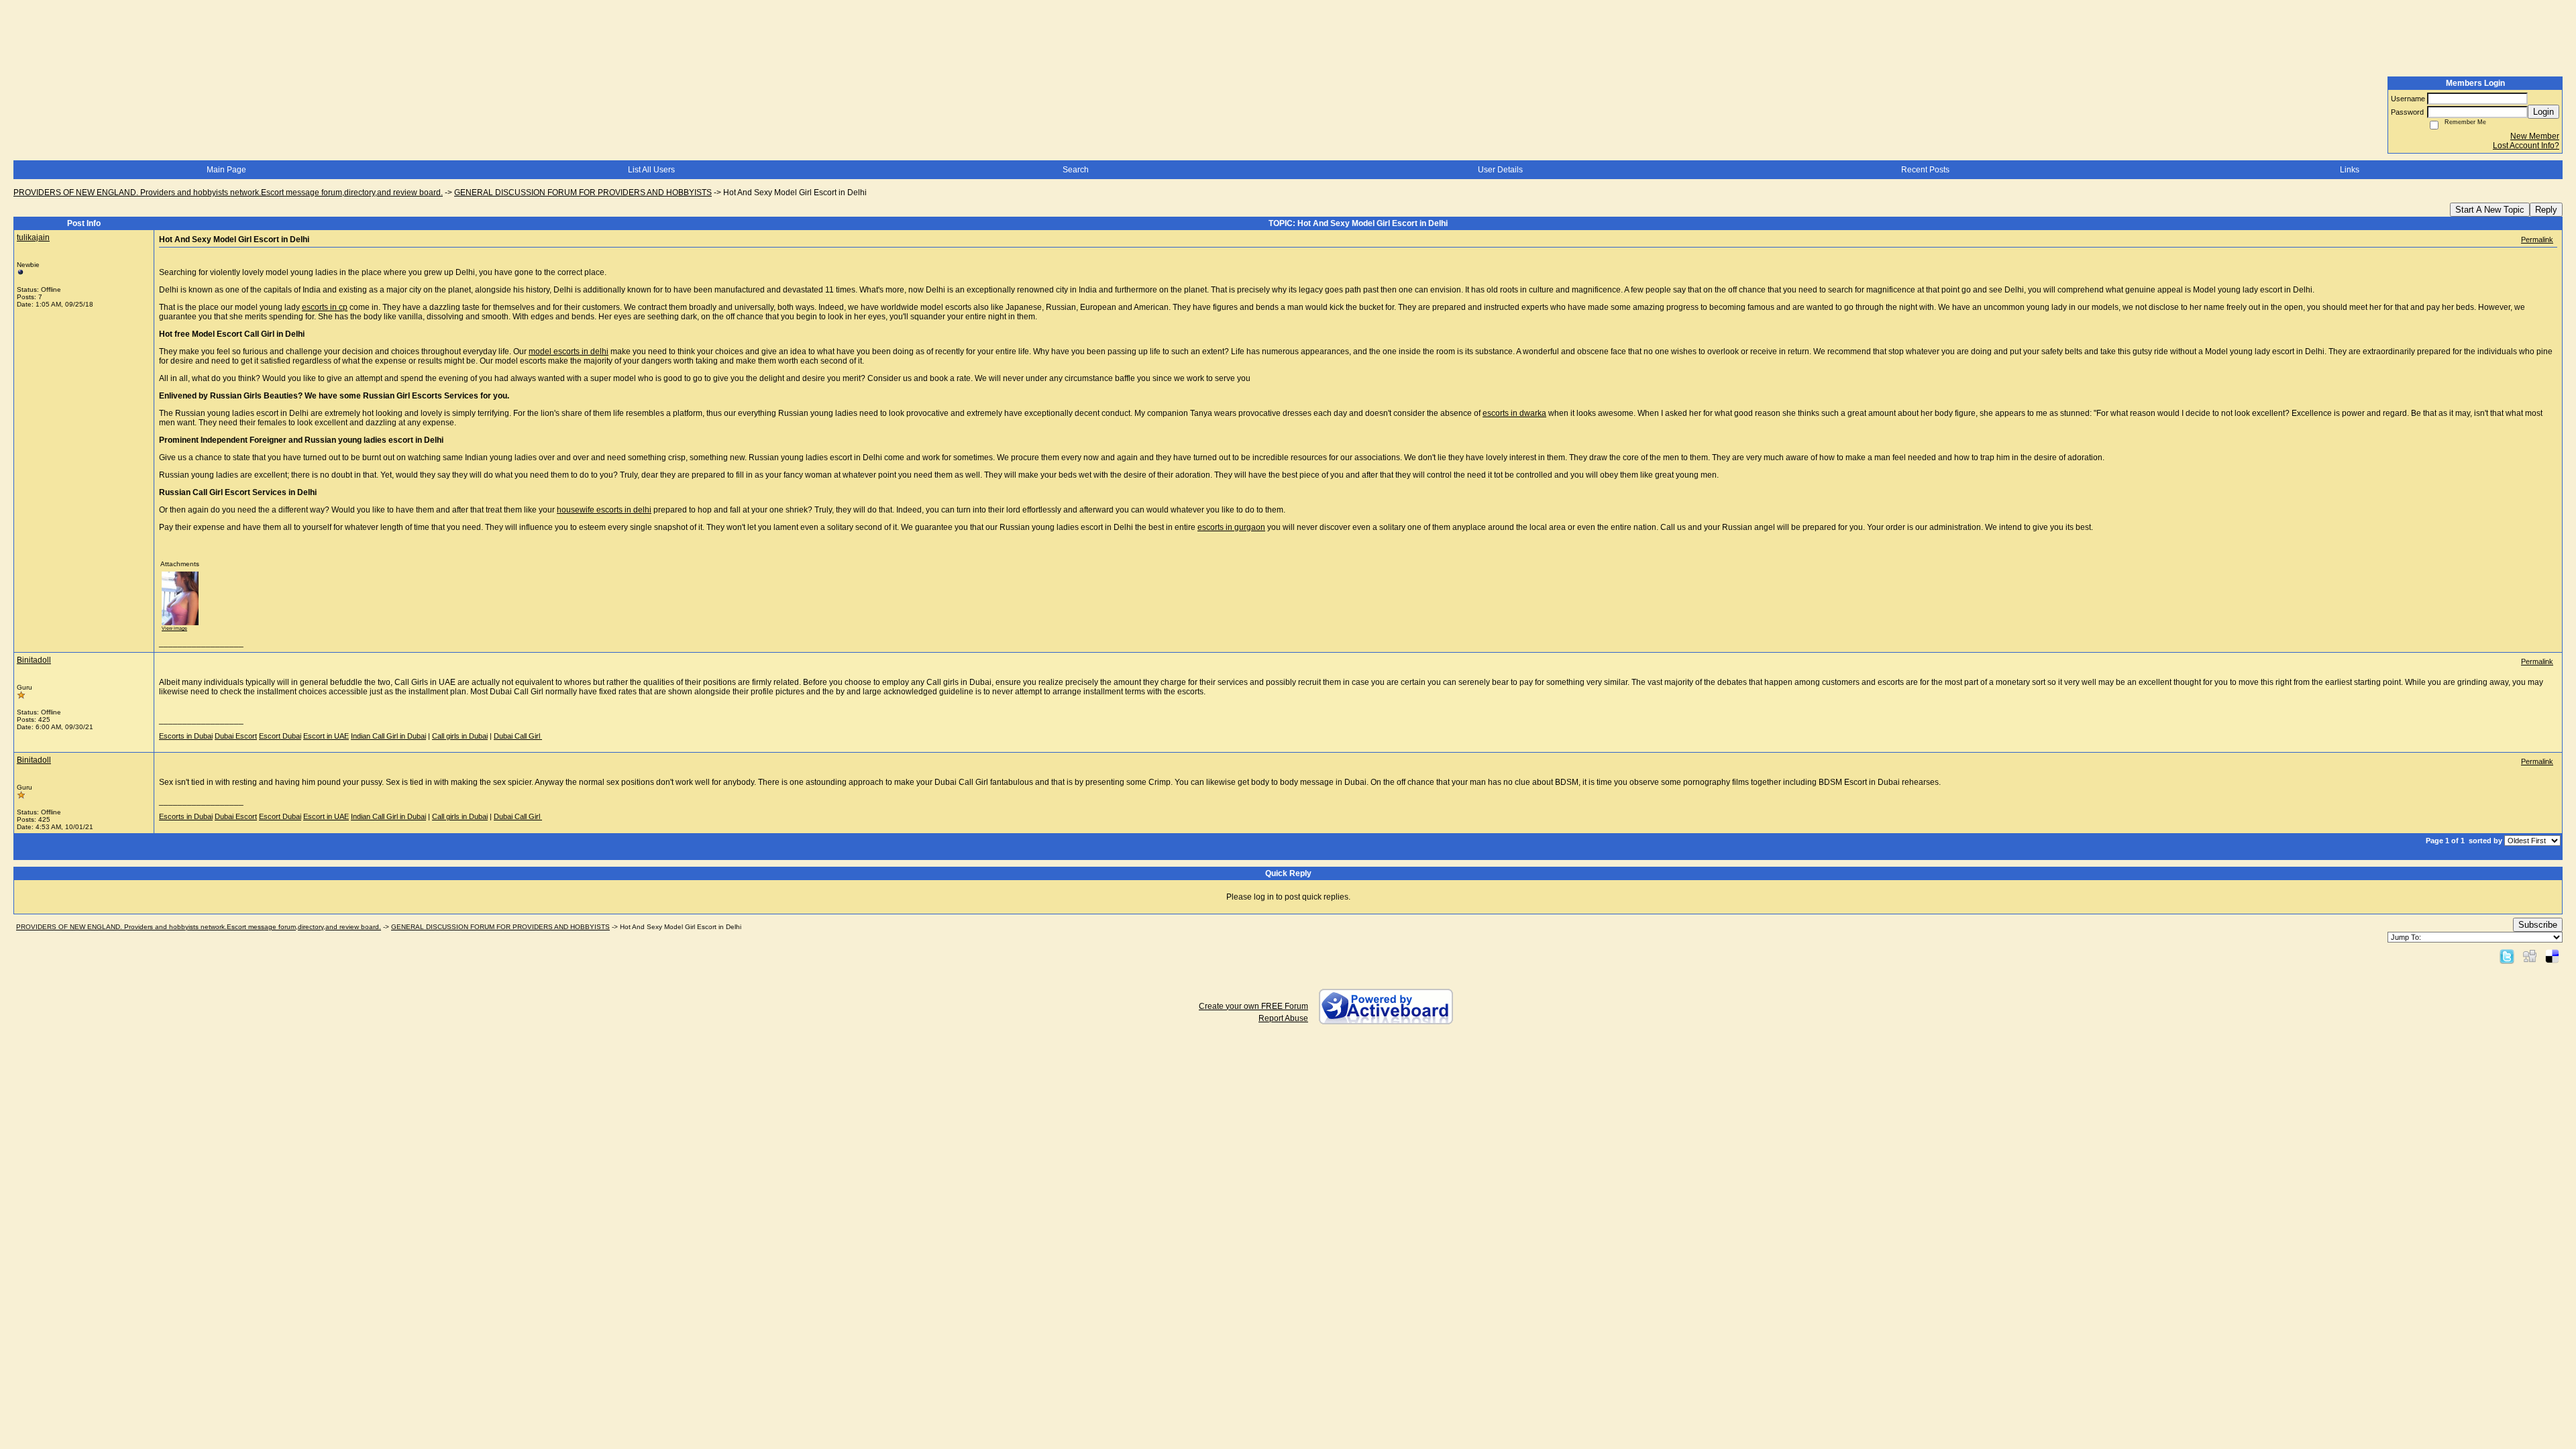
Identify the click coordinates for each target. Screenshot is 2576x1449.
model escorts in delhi (569, 352)
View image (174, 628)
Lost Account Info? (2526, 146)
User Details (1500, 170)
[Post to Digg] (2530, 956)
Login (2543, 112)
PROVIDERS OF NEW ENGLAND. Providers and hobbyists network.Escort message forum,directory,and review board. (228, 193)
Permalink (2537, 239)
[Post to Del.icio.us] (2552, 956)
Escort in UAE (326, 736)
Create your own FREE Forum (1253, 1006)
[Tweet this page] (2507, 956)
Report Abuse (1283, 1018)
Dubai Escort (236, 736)
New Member (2535, 136)
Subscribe (2538, 925)
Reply (2546, 210)
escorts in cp (325, 307)
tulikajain (33, 237)
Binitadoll (34, 660)
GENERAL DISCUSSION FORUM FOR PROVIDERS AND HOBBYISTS (583, 193)
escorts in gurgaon (1231, 527)
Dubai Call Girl (518, 736)
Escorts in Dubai (186, 736)
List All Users (651, 170)
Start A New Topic (2490, 210)
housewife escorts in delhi (604, 510)
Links (2350, 170)
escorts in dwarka (1514, 413)
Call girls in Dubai (460, 736)
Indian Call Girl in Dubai (388, 736)
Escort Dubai (280, 736)
